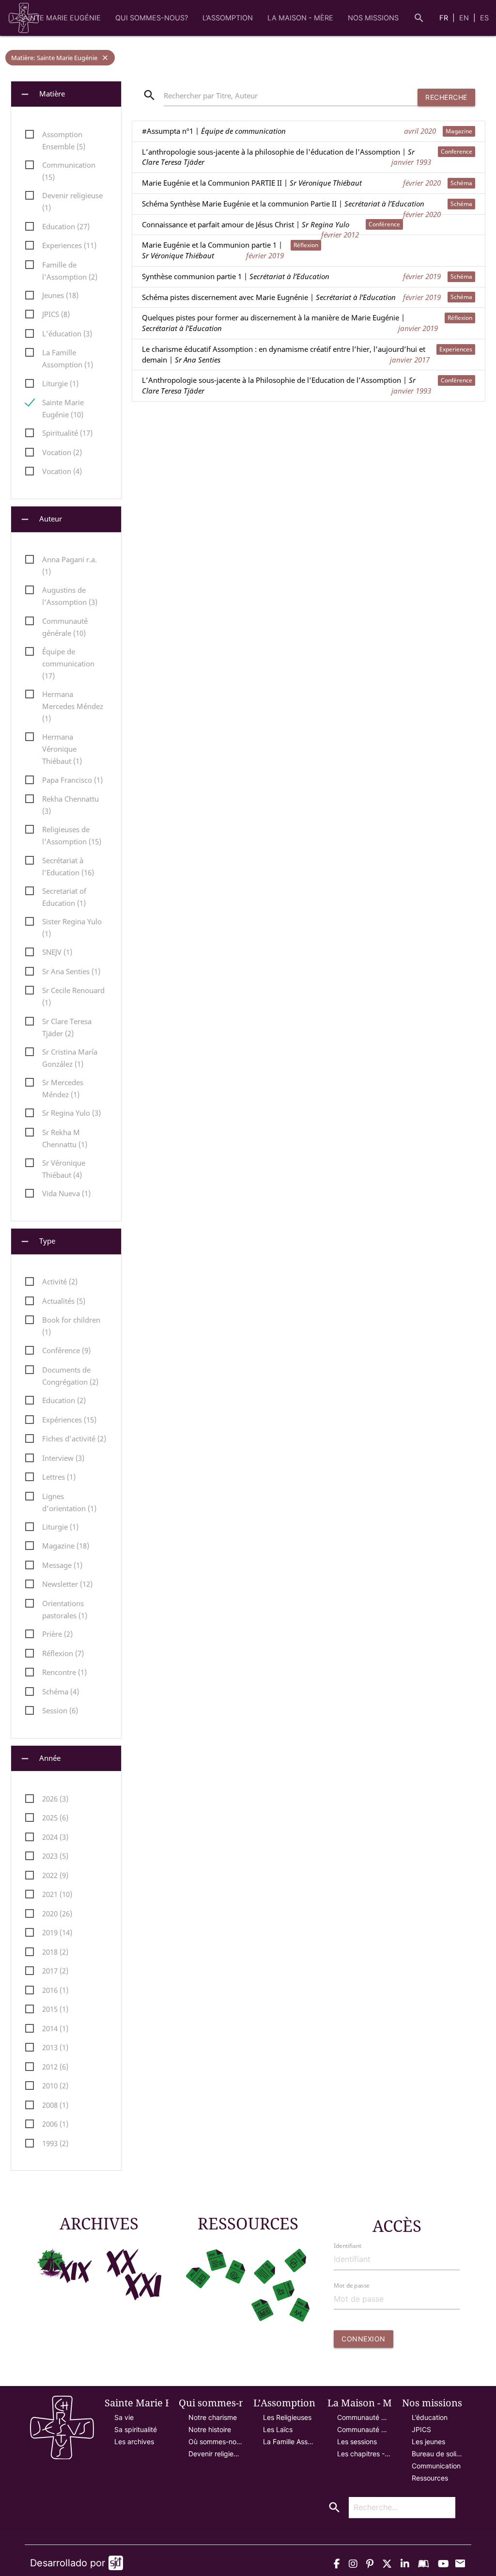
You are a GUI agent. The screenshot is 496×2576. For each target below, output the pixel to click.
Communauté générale (364, 2417)
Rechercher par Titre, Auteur (211, 96)
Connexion (364, 2339)
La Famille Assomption (290, 2442)
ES (484, 18)
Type (37, 1241)
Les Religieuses (287, 2417)
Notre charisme (213, 2417)
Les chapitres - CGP (364, 2454)
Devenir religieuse (216, 2454)
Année (40, 1759)
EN (465, 18)
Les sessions (357, 2442)
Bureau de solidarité (439, 2454)
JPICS (421, 2429)
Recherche (446, 97)
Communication (436, 2466)
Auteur (41, 519)
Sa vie (124, 2417)
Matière (42, 94)
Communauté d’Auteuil (364, 2429)
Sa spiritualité (136, 2429)
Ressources (430, 2478)
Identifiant (348, 2246)
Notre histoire (210, 2429)
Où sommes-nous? (216, 2442)
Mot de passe (352, 2285)
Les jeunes (428, 2442)
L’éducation (430, 2417)
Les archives (134, 2442)
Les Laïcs (278, 2429)
